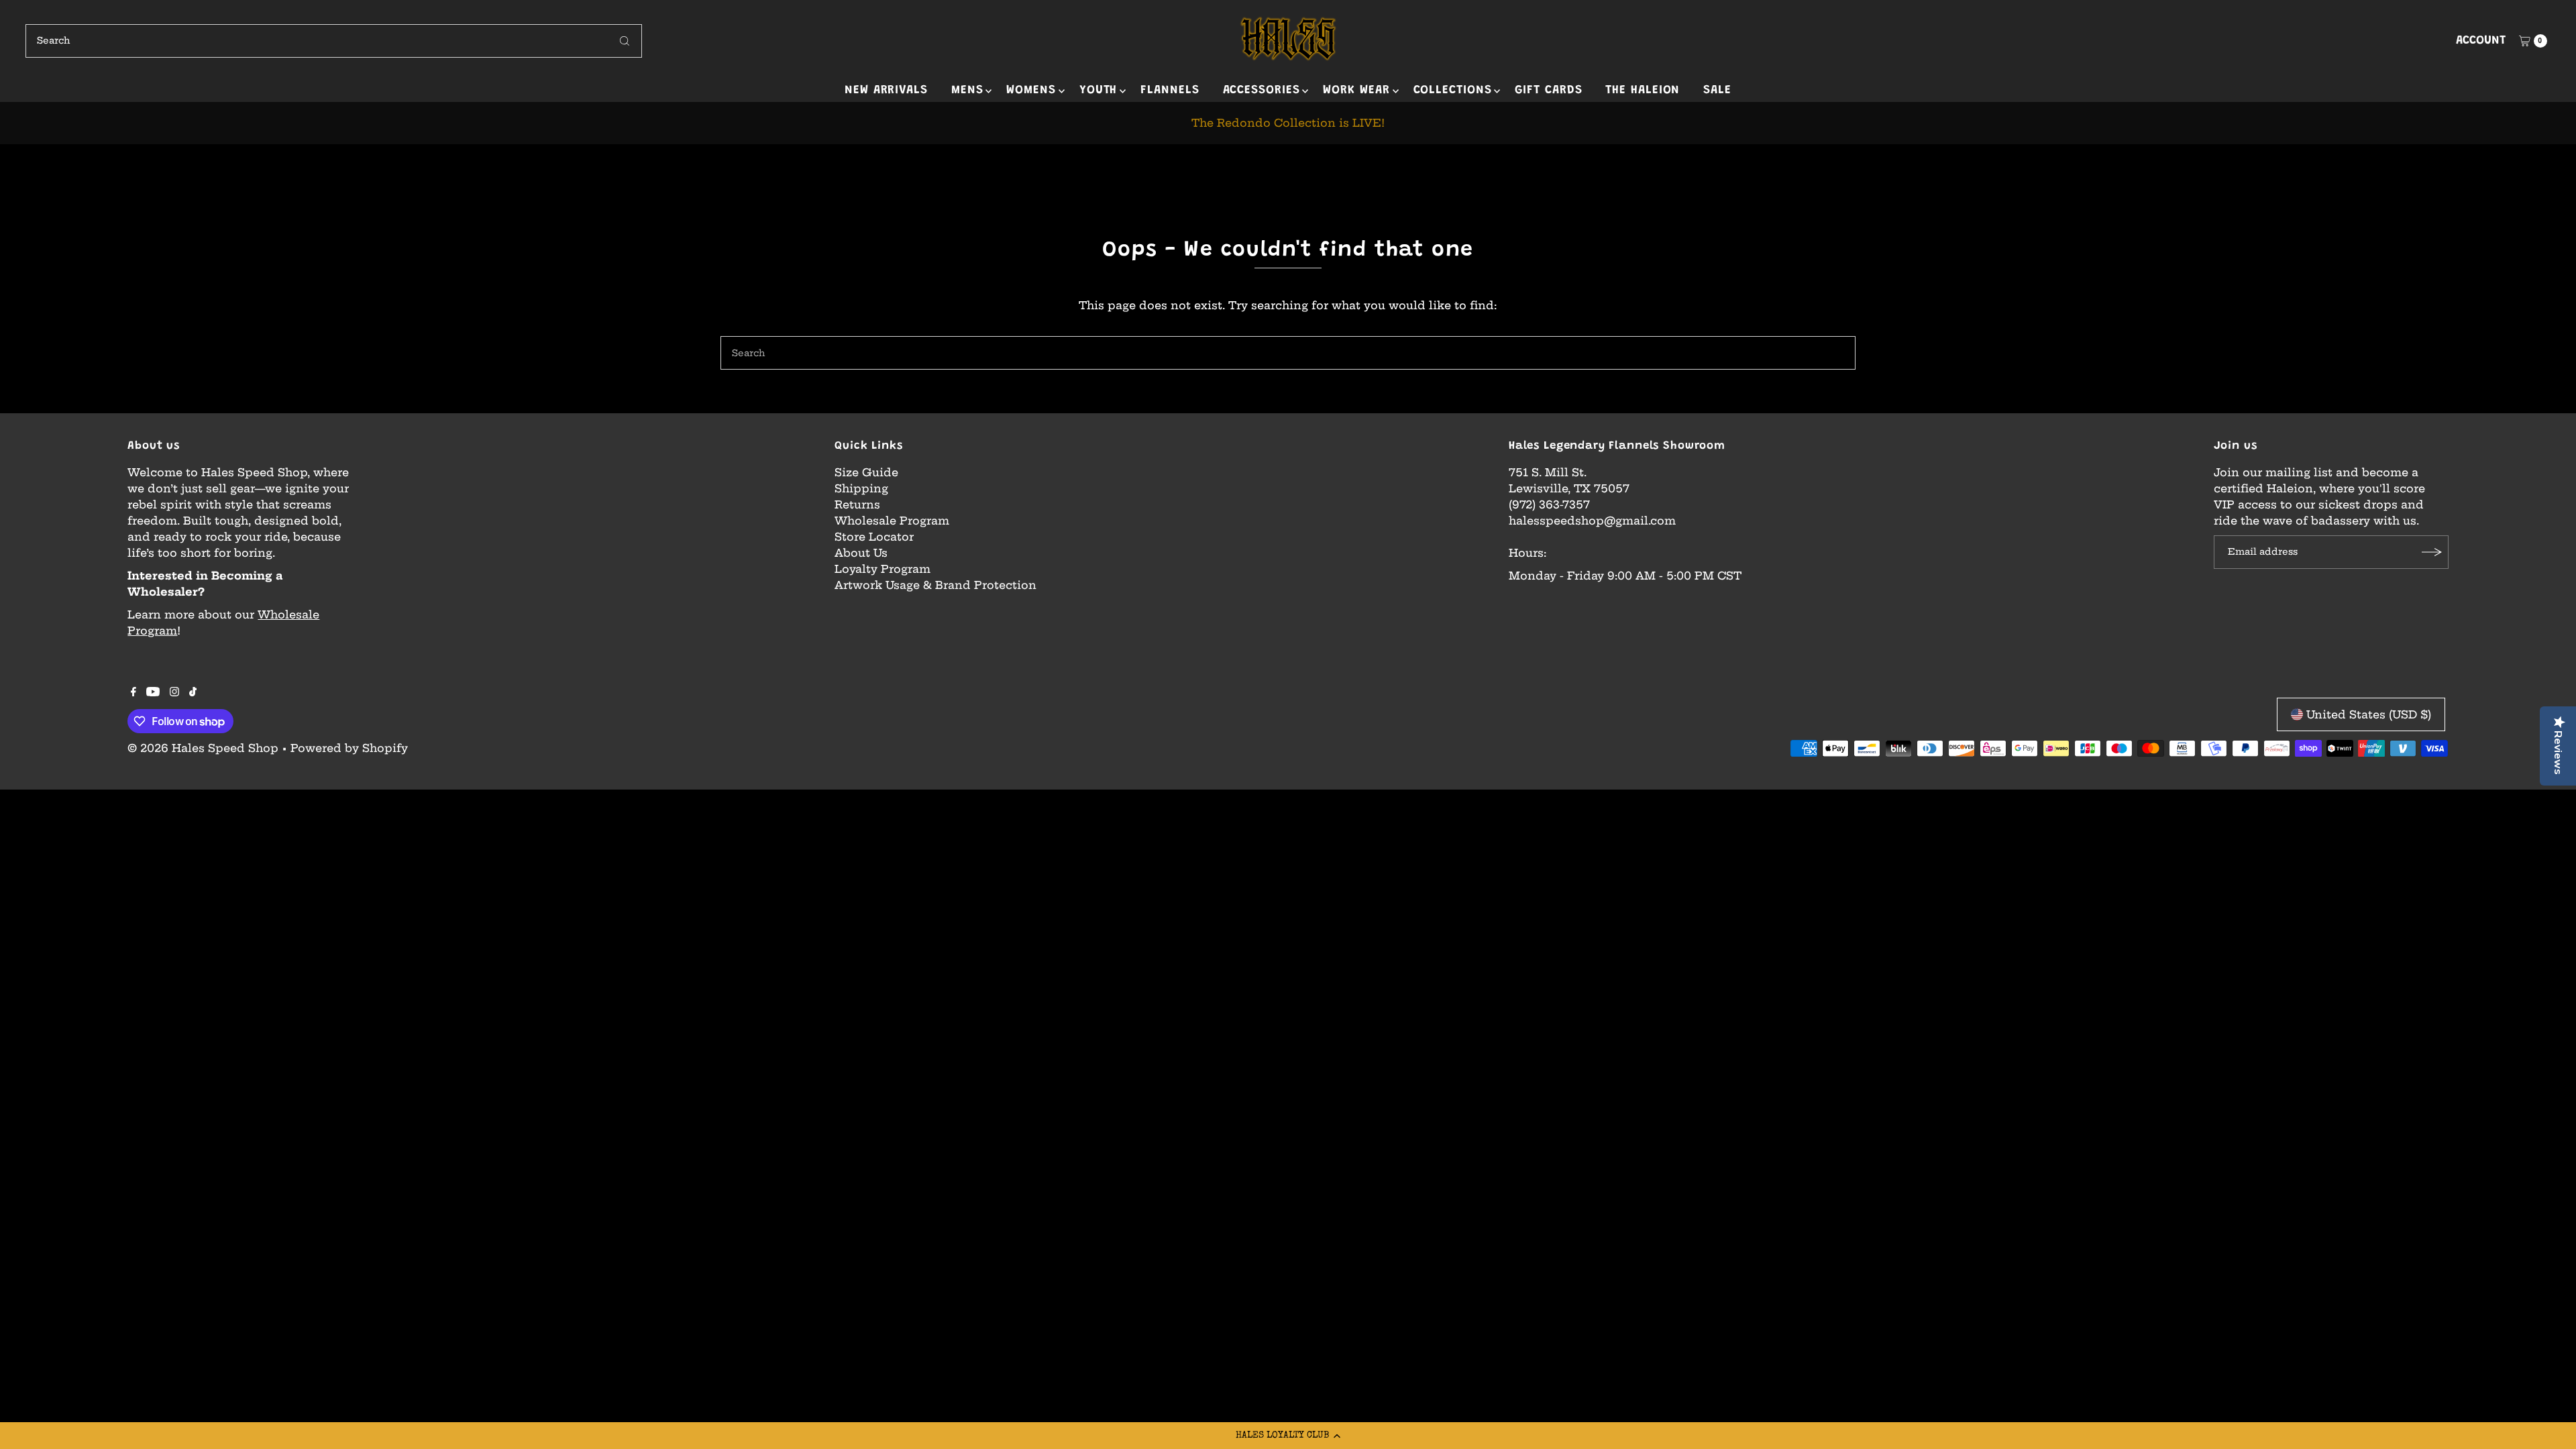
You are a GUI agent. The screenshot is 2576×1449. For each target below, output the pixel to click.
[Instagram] (174, 692)
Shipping (861, 488)
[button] (1288, 1436)
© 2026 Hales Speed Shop (203, 748)
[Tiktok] (193, 692)
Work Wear (1356, 91)
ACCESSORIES (1262, 91)
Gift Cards (1548, 91)
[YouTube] (153, 692)
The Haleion (1643, 91)
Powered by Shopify (349, 748)
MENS (967, 91)
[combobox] (333, 41)
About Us (861, 553)
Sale (1717, 91)
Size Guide (866, 472)
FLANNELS (1170, 91)
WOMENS (1031, 91)
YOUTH (1098, 91)
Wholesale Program (892, 521)
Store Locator (874, 537)
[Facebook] (133, 692)
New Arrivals (886, 91)
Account (2481, 41)
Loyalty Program (882, 569)
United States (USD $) (2369, 714)
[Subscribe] (2432, 552)
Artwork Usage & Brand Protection (935, 585)
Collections (1453, 91)
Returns (857, 504)
